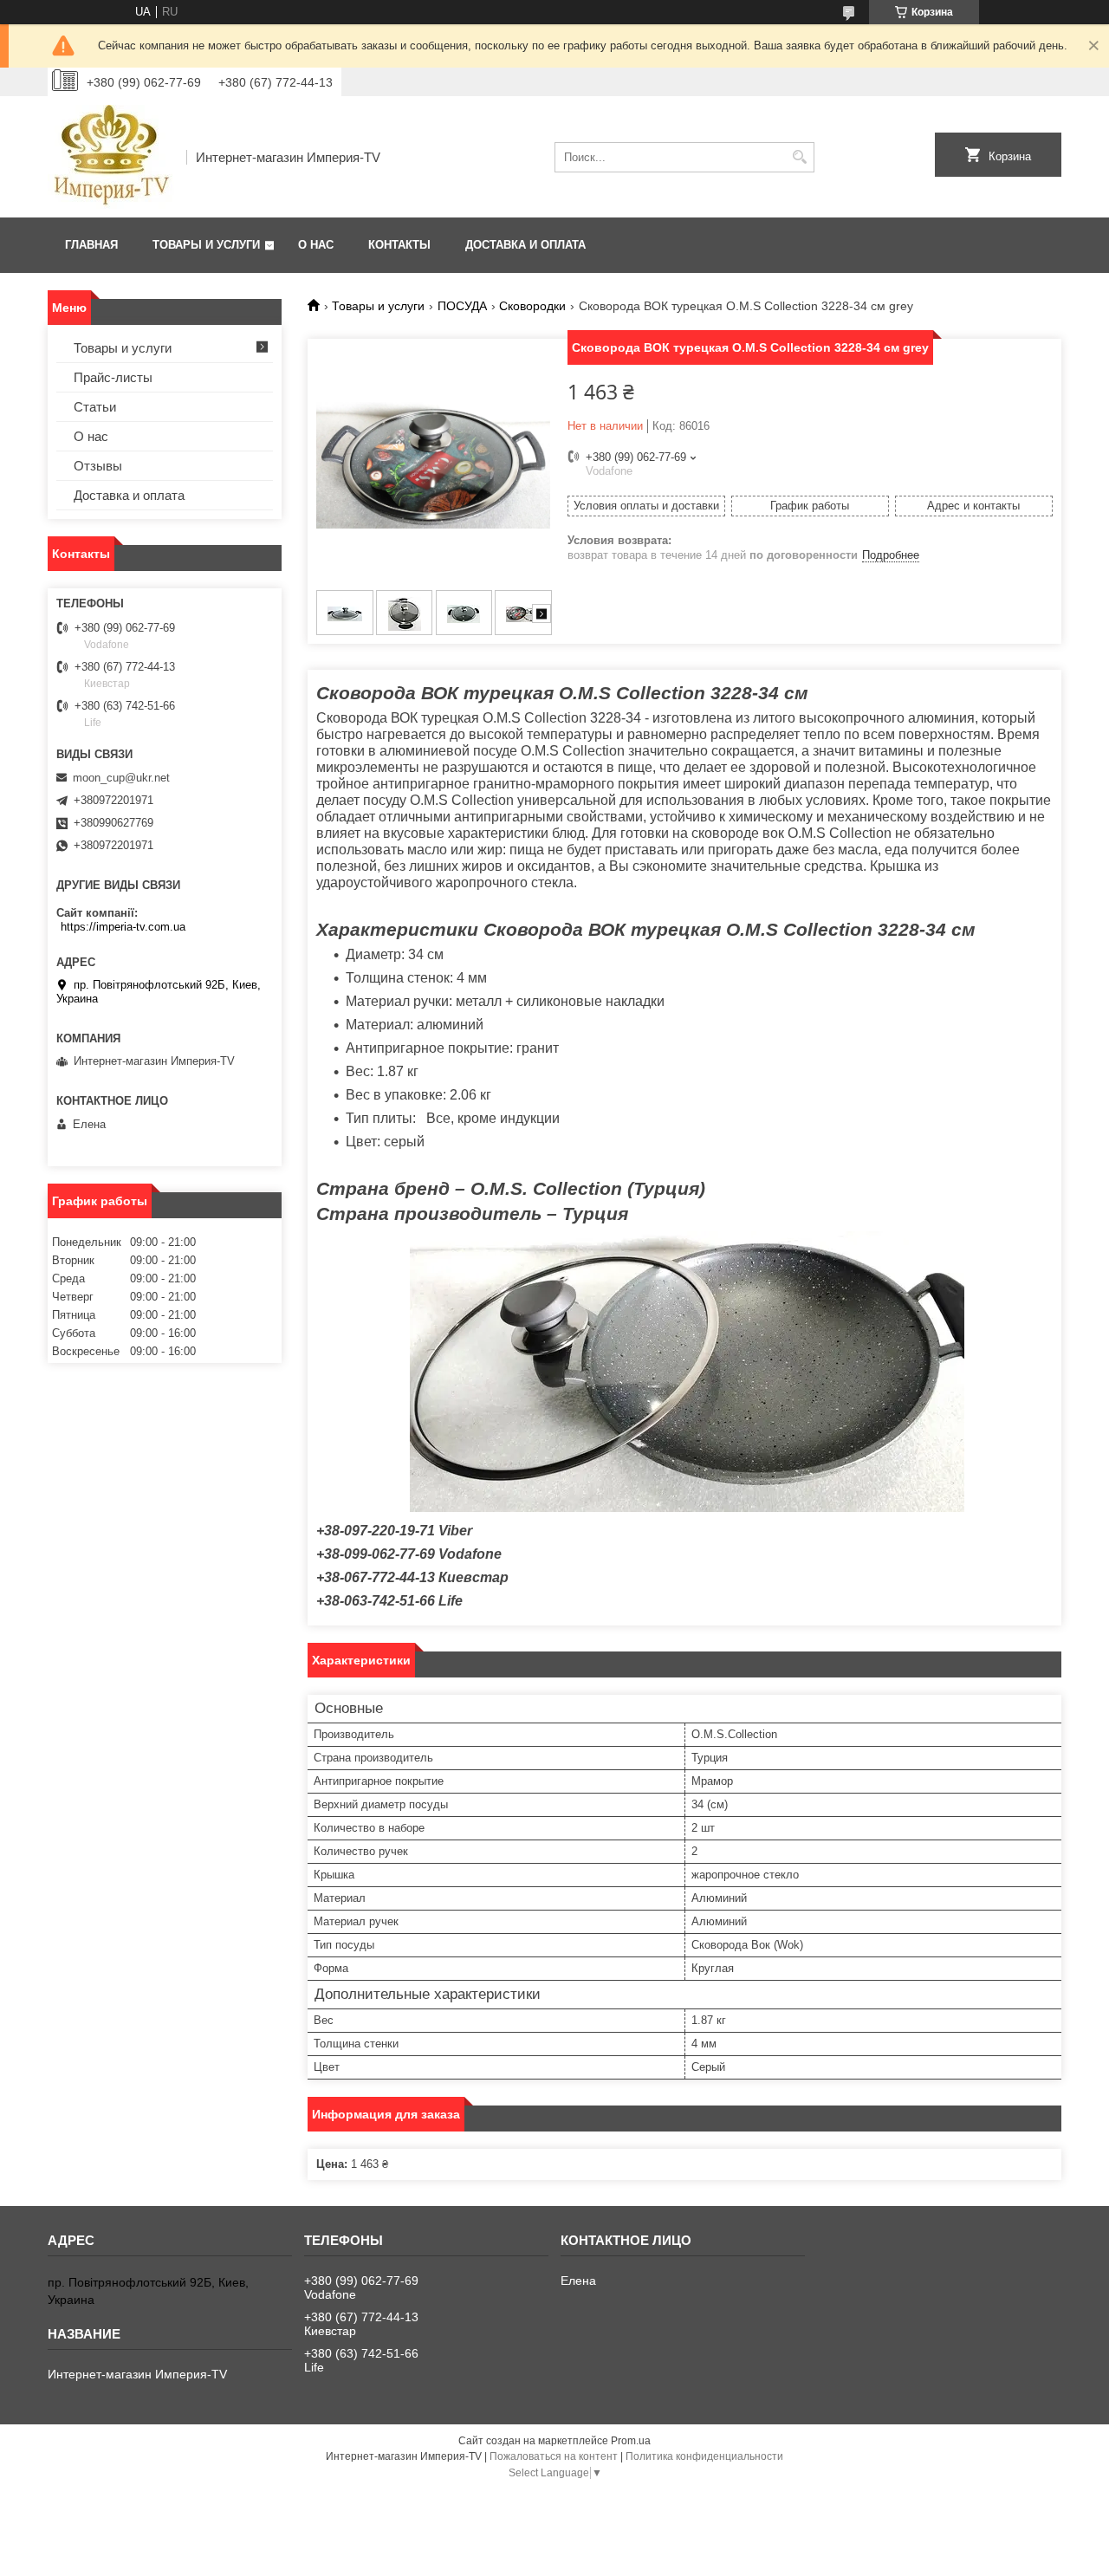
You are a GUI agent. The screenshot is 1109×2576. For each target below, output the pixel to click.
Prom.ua (631, 2441)
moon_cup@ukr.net (121, 778)
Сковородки (532, 306)
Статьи (95, 407)
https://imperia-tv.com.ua (123, 927)
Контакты (399, 245)
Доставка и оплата (525, 245)
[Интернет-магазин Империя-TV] (111, 157)
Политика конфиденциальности (704, 2456)
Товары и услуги (206, 245)
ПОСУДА (462, 306)
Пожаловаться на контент (554, 2456)
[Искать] (799, 157)
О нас (316, 245)
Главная (91, 245)
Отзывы (98, 466)
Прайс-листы (113, 377)
